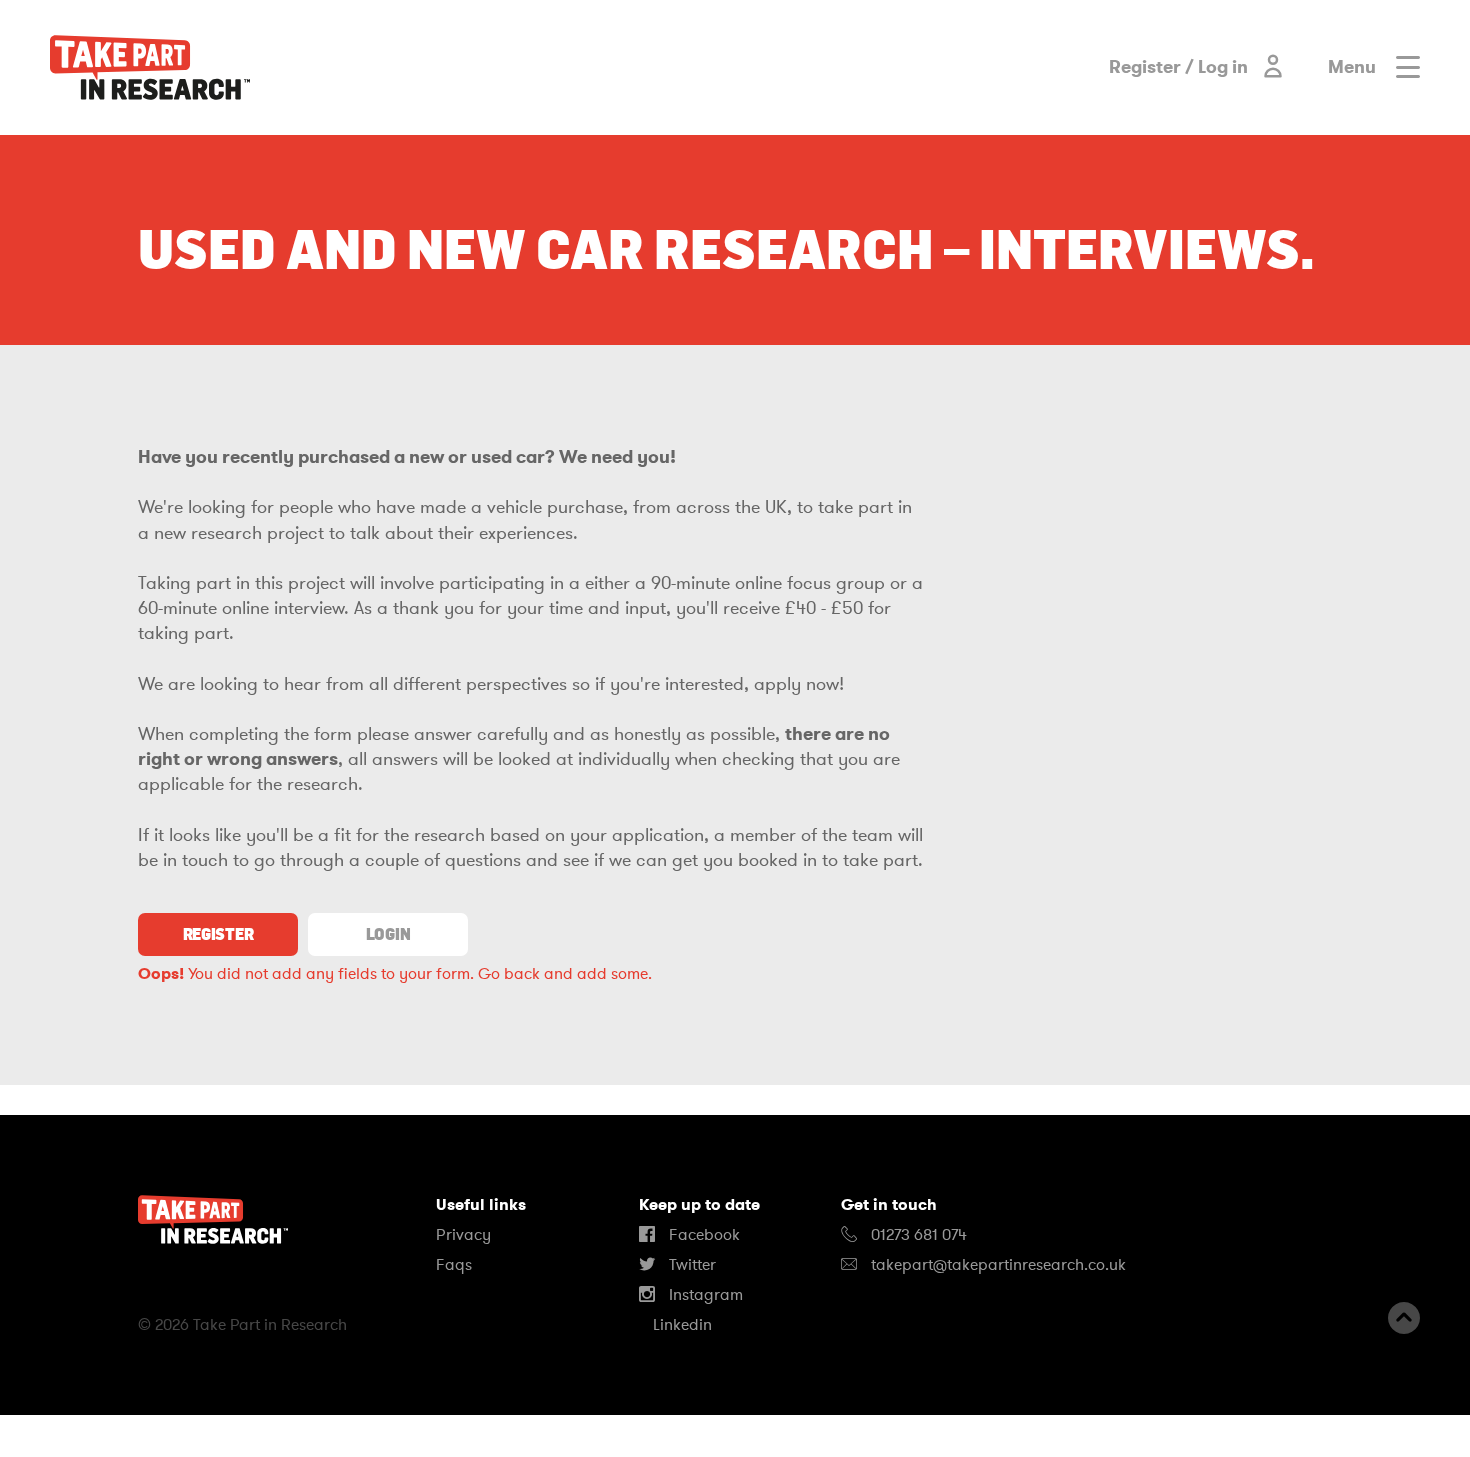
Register (218, 934)
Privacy (463, 1235)
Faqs (454, 1265)
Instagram (704, 1295)
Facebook (702, 1235)
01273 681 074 (917, 1235)
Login (388, 934)
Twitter (690, 1265)
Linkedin (680, 1325)
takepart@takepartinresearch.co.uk (998, 1265)
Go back (509, 974)
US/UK (79, 1436)
